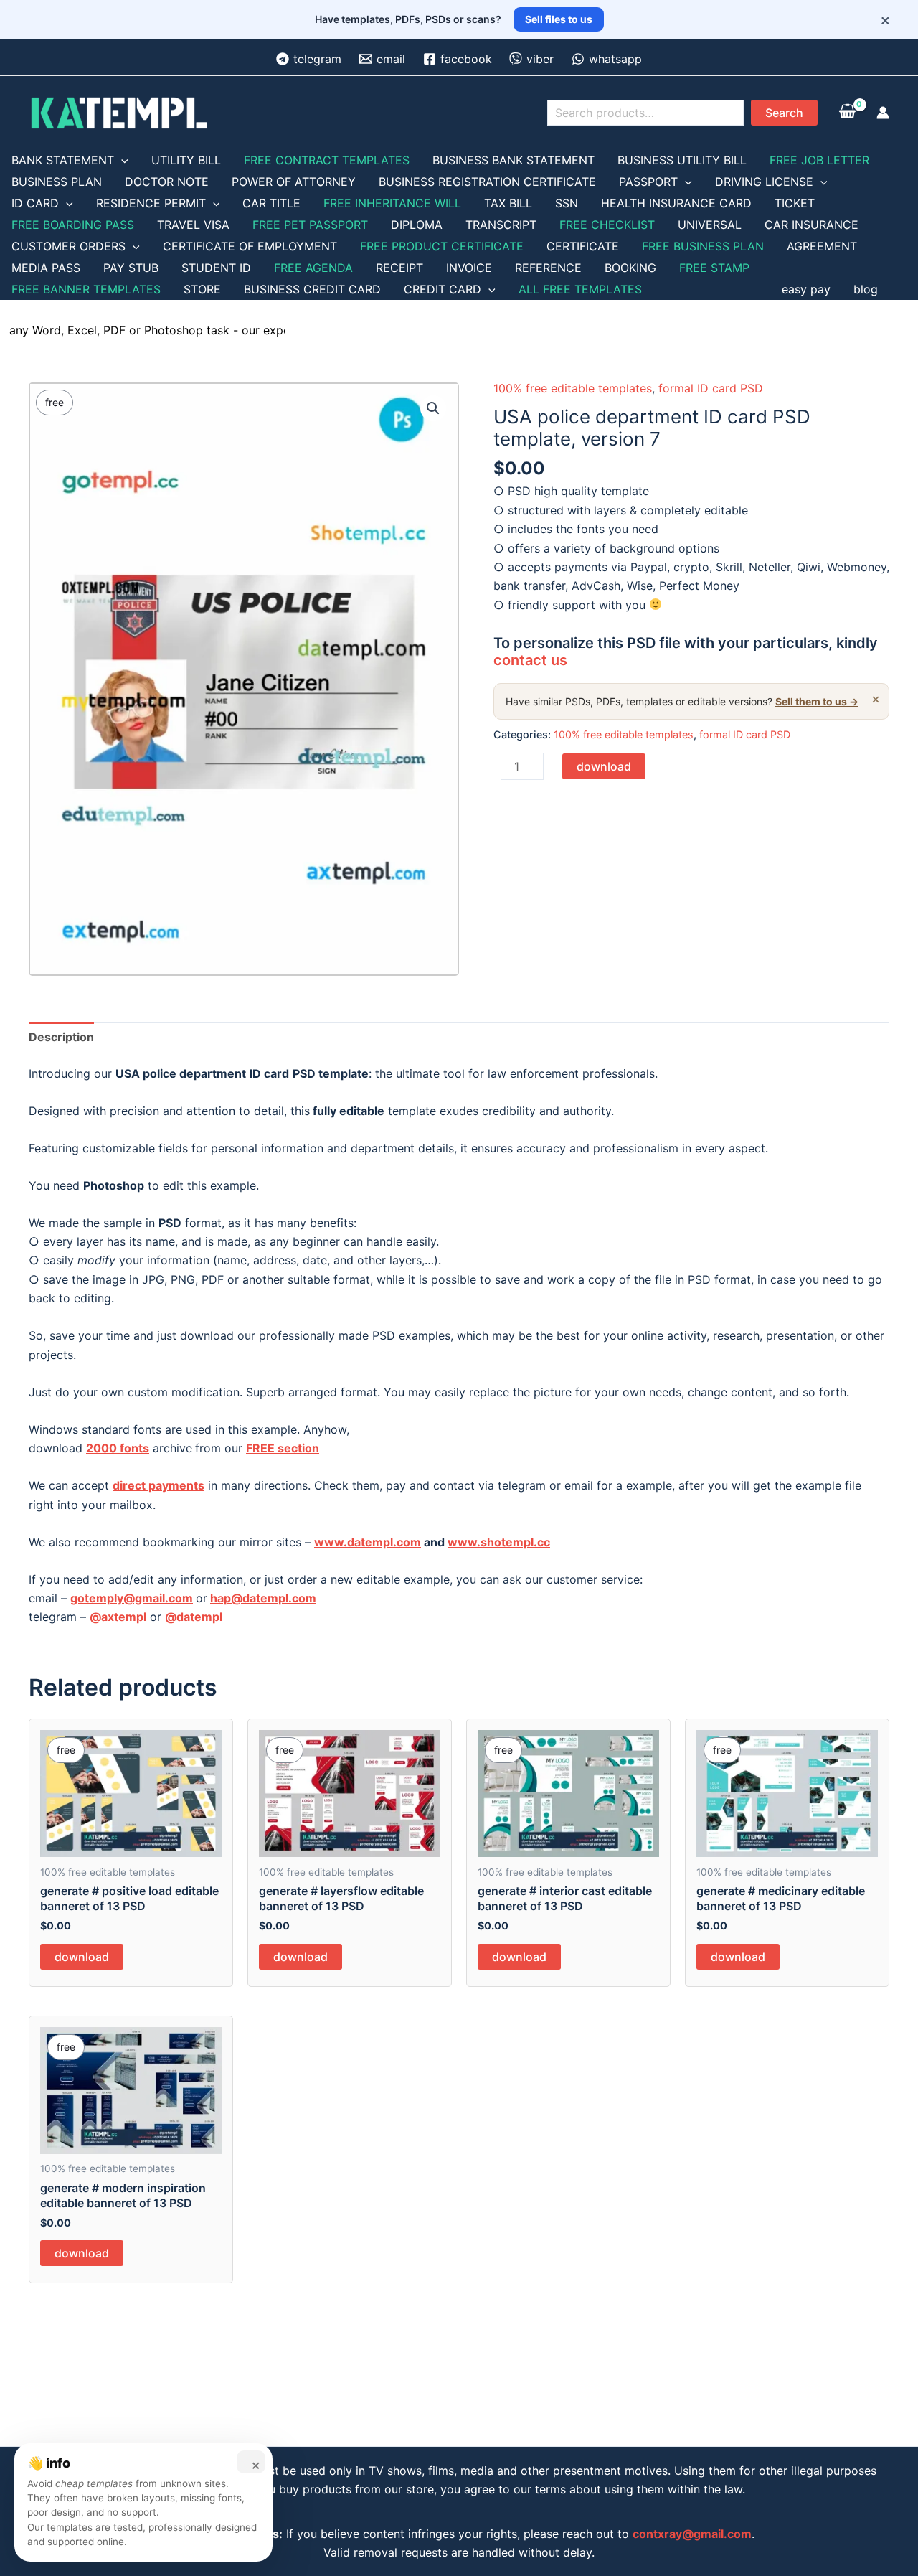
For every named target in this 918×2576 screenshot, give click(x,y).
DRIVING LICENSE (764, 182)
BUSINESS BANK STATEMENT (514, 160)
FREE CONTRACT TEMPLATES (327, 160)
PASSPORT (648, 182)
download (604, 766)
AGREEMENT (822, 246)
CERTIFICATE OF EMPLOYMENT (250, 246)
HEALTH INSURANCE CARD (676, 203)
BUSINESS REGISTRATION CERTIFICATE (487, 182)
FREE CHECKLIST (607, 225)
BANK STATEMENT (63, 160)
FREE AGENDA (313, 268)
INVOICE (469, 268)
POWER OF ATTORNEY (294, 182)
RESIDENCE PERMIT (151, 203)
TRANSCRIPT (501, 225)
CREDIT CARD (443, 289)
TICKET (795, 203)
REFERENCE (548, 268)
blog (866, 289)
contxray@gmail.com (692, 2534)
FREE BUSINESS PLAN (703, 246)
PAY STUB (131, 268)
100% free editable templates (573, 388)
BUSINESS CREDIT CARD (312, 289)
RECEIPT (399, 268)
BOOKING (630, 268)
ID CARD (35, 203)
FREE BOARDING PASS (73, 225)
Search (784, 113)
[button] (433, 408)
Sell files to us (559, 19)
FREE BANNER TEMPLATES (86, 289)
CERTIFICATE (583, 246)
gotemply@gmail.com (132, 1598)
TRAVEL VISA (193, 225)
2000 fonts (118, 1448)
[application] (121, 160)
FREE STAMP (714, 268)
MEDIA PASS (46, 268)
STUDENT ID (216, 268)
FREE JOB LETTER (819, 160)
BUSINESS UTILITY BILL (682, 160)
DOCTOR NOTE (167, 182)
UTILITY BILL (186, 160)
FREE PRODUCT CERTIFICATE (442, 246)
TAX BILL (508, 203)
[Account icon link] (883, 113)
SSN (567, 203)
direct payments (158, 1485)
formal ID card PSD (711, 388)
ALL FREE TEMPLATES (580, 289)
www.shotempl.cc (499, 1542)
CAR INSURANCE (811, 225)
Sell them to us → (817, 701)
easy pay (806, 289)
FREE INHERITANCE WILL (392, 203)
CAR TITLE (271, 203)
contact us (530, 660)
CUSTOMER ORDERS (68, 246)
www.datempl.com (368, 1542)
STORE (202, 289)
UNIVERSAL (710, 225)
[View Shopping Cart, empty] (847, 113)
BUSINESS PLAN (57, 182)
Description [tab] (61, 1037)
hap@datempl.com (263, 1598)
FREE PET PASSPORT (310, 225)
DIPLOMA (417, 225)
